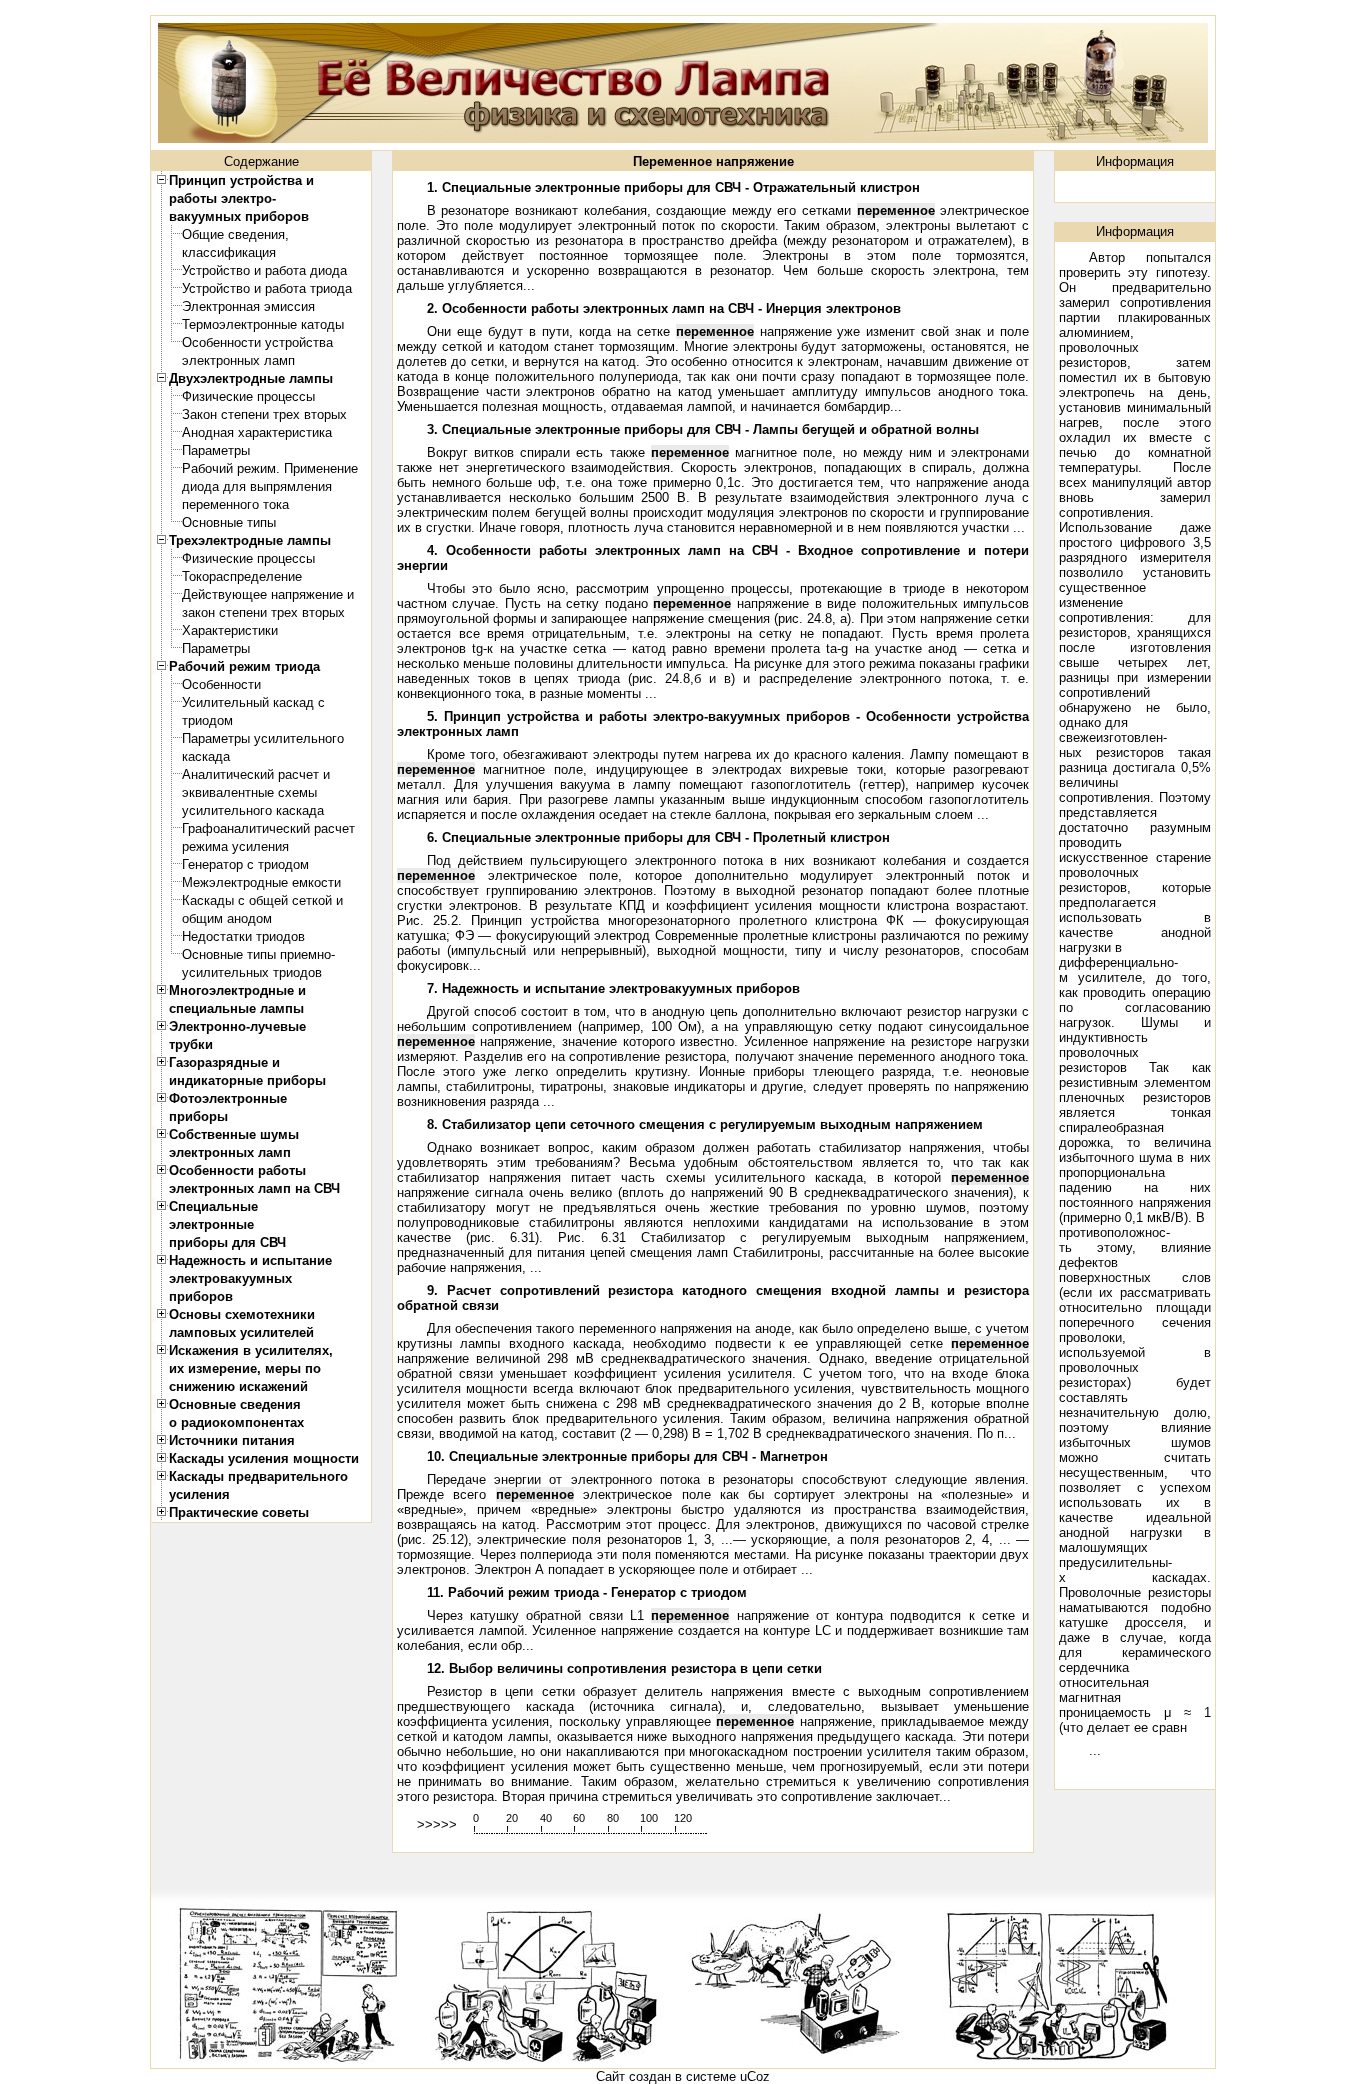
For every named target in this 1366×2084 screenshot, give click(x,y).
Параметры (216, 450)
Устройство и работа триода (267, 288)
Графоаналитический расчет (268, 828)
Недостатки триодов (243, 936)
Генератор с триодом (245, 864)
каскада (206, 756)
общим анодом (227, 918)
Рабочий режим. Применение (270, 468)
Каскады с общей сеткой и (262, 900)
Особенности (221, 684)
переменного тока (235, 504)
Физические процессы (248, 396)
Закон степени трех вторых (264, 414)
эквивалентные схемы (249, 792)
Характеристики (230, 630)
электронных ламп (238, 360)
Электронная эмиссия (248, 306)
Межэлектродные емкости (261, 882)
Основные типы (229, 522)
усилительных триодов (252, 972)
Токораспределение (242, 576)
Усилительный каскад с (253, 702)
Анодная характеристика (257, 432)
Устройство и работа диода (264, 270)
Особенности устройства (257, 342)
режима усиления (235, 846)
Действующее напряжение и (268, 594)
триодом (207, 720)
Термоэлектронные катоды (263, 324)
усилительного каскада (253, 810)
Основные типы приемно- (258, 954)
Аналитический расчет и (256, 774)
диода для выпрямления (257, 486)
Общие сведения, (235, 234)
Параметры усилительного (263, 738)
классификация (229, 252)
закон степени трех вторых (263, 612)
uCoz (755, 2076)
